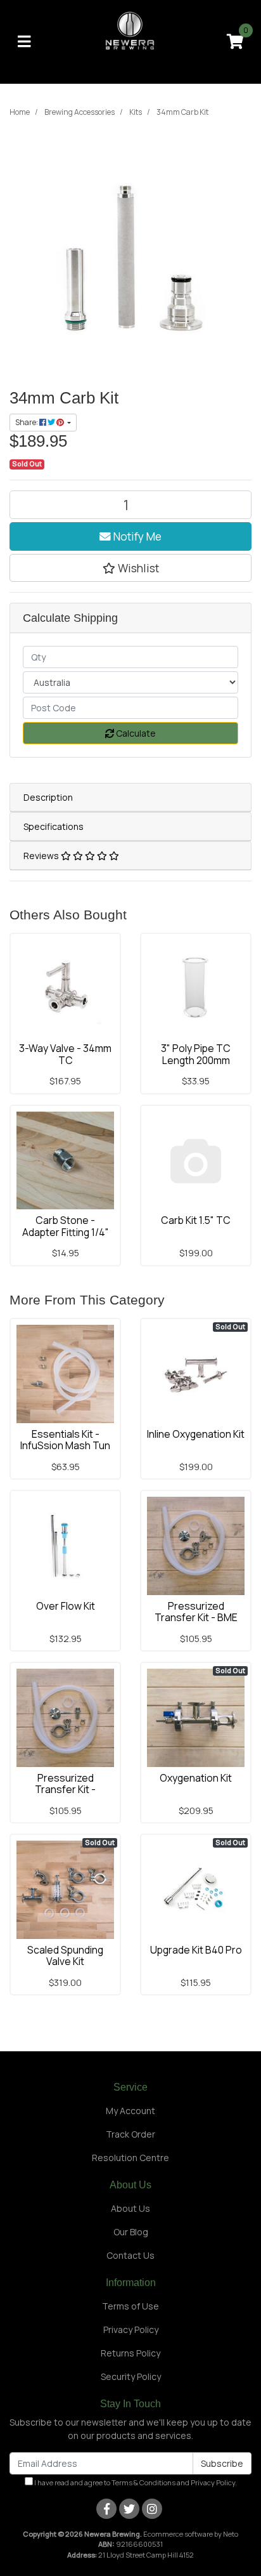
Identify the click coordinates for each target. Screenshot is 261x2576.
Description (48, 797)
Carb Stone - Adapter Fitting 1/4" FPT (66, 1232)
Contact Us (130, 2255)
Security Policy (131, 2376)
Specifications (54, 826)
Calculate (135, 733)
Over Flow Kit (66, 1606)
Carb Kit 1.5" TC (196, 1220)
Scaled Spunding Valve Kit (65, 1956)
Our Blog (131, 2232)
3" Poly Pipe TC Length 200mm (196, 1054)
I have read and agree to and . (135, 2482)
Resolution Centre (130, 2158)
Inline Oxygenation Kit (196, 1434)
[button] (130, 568)
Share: (27, 422)
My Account (130, 2111)
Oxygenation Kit (196, 1778)
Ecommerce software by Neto (191, 2534)
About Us (130, 2208)
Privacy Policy (131, 2330)
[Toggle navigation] (24, 42)
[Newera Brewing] (131, 41)
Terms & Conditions (143, 2482)
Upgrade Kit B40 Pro (196, 1950)
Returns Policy (130, 2353)
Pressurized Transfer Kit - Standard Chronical (65, 1790)
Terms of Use (130, 2306)
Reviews (42, 856)
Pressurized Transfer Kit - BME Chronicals (196, 1618)
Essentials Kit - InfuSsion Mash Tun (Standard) (65, 1446)
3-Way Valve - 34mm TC (65, 1054)
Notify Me (136, 536)
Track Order (130, 2134)
